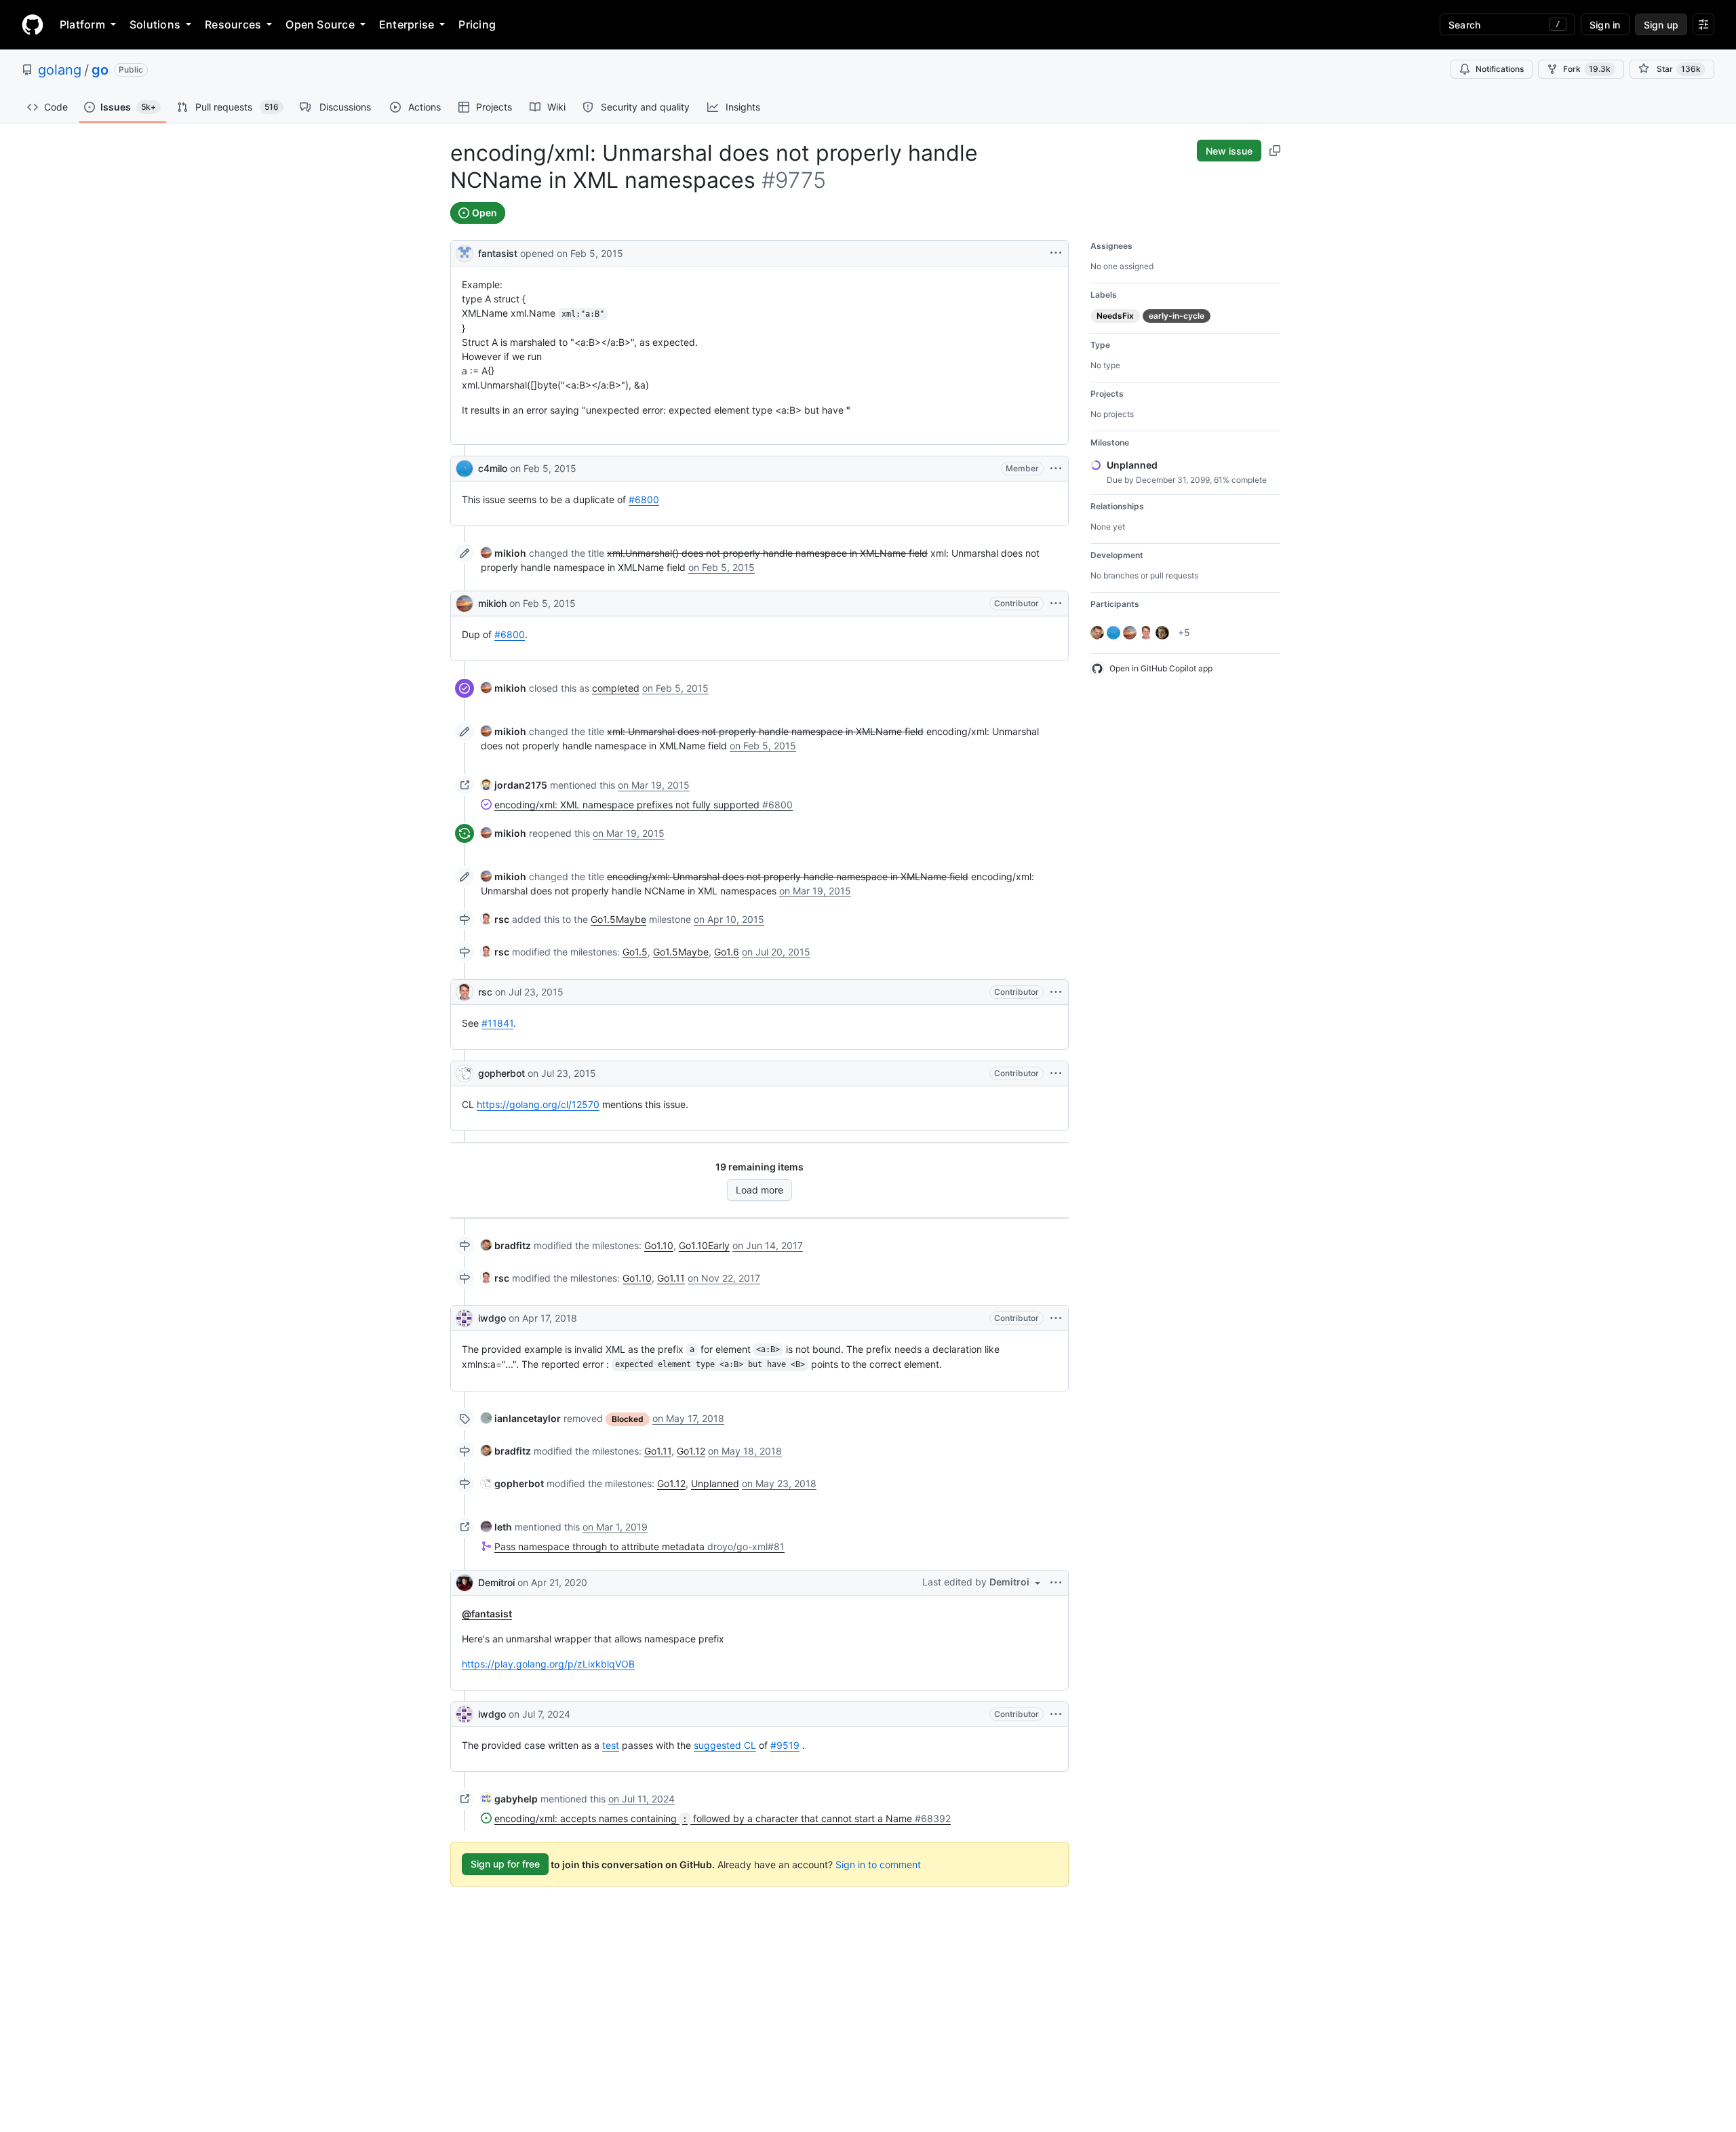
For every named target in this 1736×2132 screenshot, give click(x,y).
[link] (504, 553)
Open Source (320, 24)
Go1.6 (727, 952)
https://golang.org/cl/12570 (538, 1104)
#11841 (497, 1023)
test (611, 1745)
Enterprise (407, 24)
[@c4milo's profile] (465, 469)
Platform (82, 24)
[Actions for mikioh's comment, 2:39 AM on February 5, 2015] (1056, 604)
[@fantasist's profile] (465, 252)
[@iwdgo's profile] (465, 1318)
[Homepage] (33, 24)
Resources (233, 24)
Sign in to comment (878, 1864)
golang (60, 70)
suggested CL (725, 1745)
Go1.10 (659, 1245)
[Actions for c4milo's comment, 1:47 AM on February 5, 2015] (1056, 469)
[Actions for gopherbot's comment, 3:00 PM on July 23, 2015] (1056, 1073)
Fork (1587, 69)
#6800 (644, 499)
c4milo (493, 468)
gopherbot (501, 1073)
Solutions (155, 24)
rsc (485, 992)
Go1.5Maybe (618, 919)
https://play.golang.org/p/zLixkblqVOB (548, 1664)
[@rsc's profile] (465, 992)
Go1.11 (671, 1278)
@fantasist (487, 1614)
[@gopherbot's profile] (465, 1073)
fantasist (498, 253)
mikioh (492, 603)
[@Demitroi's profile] (465, 1583)
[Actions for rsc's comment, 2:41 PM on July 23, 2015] (1056, 992)
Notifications (1500, 69)
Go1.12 (691, 1451)
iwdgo (492, 1318)
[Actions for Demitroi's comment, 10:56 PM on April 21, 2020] (1056, 1583)
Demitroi (496, 1582)
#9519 (785, 1745)
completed (616, 688)
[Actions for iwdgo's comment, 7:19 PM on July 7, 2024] (1056, 1714)
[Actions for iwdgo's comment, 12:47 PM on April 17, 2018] (1056, 1318)
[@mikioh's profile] (465, 604)
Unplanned (715, 1483)
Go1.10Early (704, 1245)
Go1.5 (635, 952)
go (100, 70)
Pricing (477, 24)
